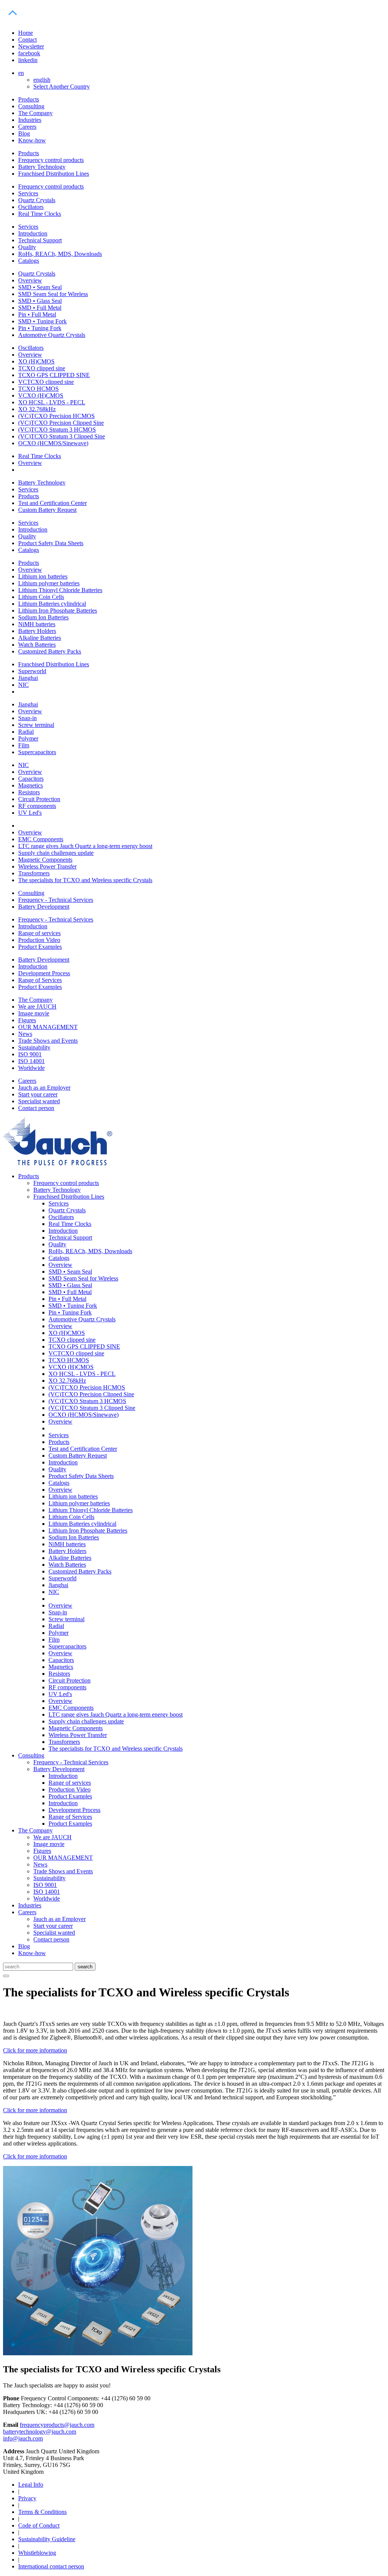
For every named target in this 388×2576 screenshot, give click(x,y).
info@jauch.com (23, 2438)
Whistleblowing (37, 2553)
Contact (27, 40)
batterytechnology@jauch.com (40, 2432)
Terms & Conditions (42, 2512)
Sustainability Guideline (47, 2539)
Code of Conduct (39, 2525)
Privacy (27, 2498)
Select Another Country (62, 87)
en (21, 73)
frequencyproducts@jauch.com (57, 2425)
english (42, 80)
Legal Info (31, 2485)
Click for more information (35, 2050)
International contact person (51, 2566)
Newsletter (31, 46)
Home (26, 33)
